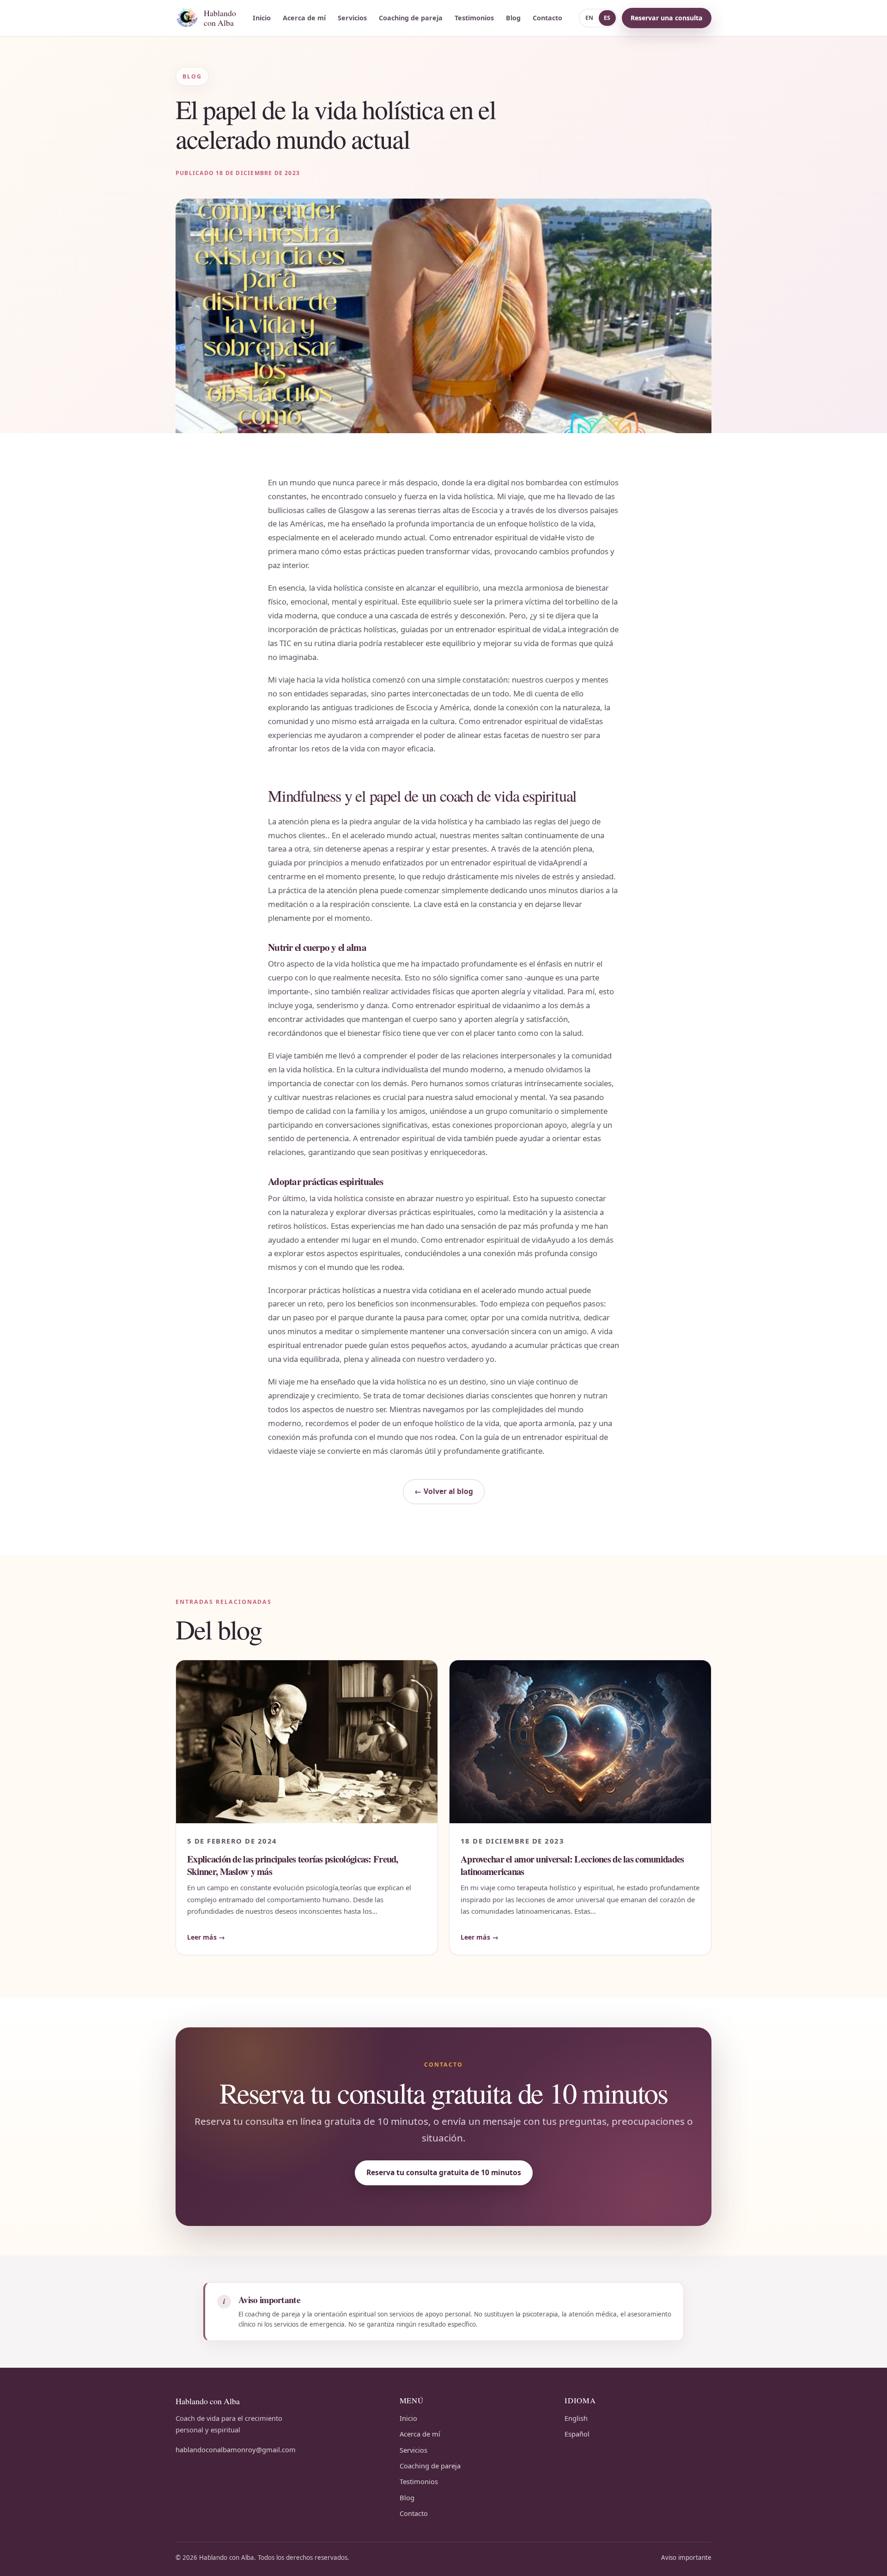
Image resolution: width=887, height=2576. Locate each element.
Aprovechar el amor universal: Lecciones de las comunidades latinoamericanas (572, 1865)
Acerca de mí (304, 18)
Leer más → (206, 1937)
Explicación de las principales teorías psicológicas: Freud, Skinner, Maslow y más (293, 1865)
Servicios (352, 18)
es (607, 18)
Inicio (262, 18)
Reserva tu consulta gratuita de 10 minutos (444, 2172)
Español (577, 2434)
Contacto (547, 18)
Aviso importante (686, 2558)
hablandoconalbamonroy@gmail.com (236, 2449)
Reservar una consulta (667, 18)
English (576, 2418)
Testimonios (474, 18)
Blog (513, 18)
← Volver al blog (444, 1491)
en (589, 18)
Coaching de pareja (411, 18)
